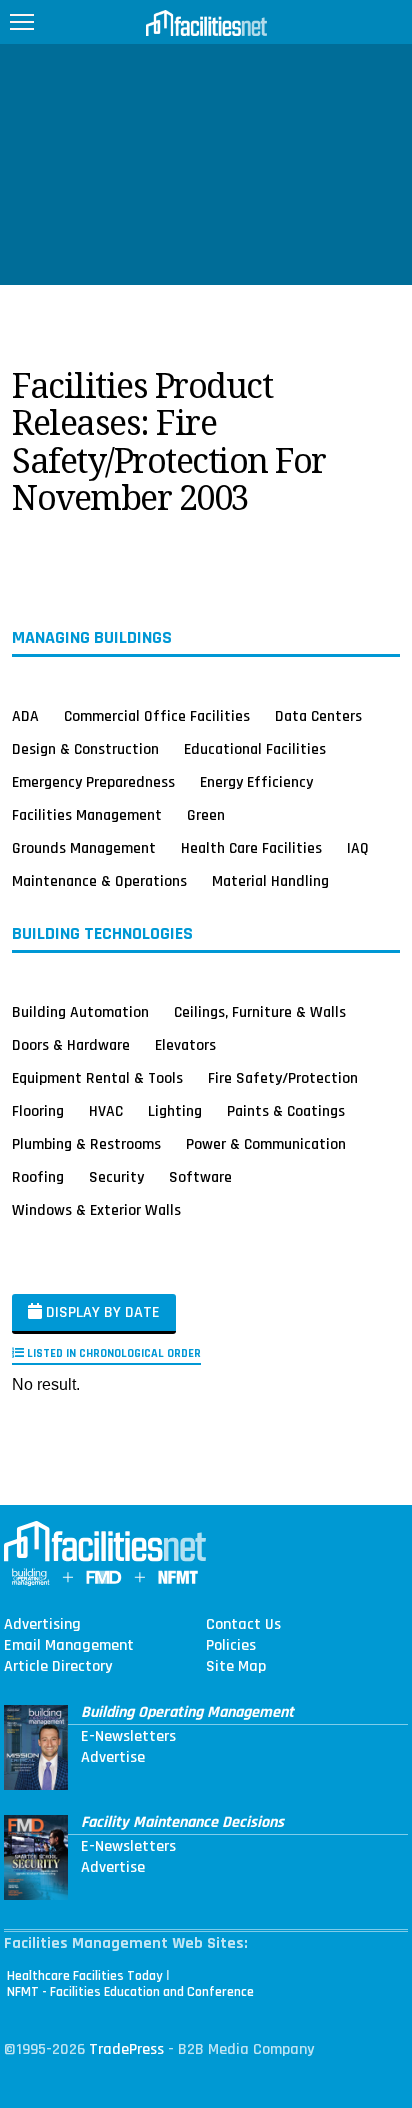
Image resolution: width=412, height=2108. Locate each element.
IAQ (358, 848)
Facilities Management (87, 815)
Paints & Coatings (286, 1111)
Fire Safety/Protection (283, 1078)
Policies (231, 1646)
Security (116, 1177)
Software (200, 1177)
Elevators (185, 1045)
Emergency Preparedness (93, 782)
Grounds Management (84, 848)
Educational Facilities (255, 749)
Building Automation (80, 1012)
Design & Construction (85, 749)
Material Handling (270, 881)
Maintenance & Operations (99, 881)
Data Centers (318, 716)
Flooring (38, 1111)
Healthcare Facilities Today (85, 1976)
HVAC (106, 1111)
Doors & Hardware (71, 1045)
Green (206, 815)
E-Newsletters (128, 1737)
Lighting (175, 1111)
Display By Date (101, 1312)
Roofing (38, 1177)
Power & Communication (266, 1144)
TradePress (126, 2049)
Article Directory (58, 1667)
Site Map (236, 1667)
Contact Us (243, 1625)
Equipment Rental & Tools (97, 1078)
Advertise (113, 1758)
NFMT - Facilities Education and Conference (130, 1992)
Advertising (42, 1625)
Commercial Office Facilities (157, 716)
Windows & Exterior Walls (96, 1210)
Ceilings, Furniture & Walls (260, 1012)
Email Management (69, 1646)
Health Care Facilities (251, 848)
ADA (25, 716)
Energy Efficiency (256, 782)
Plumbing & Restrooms (86, 1144)
